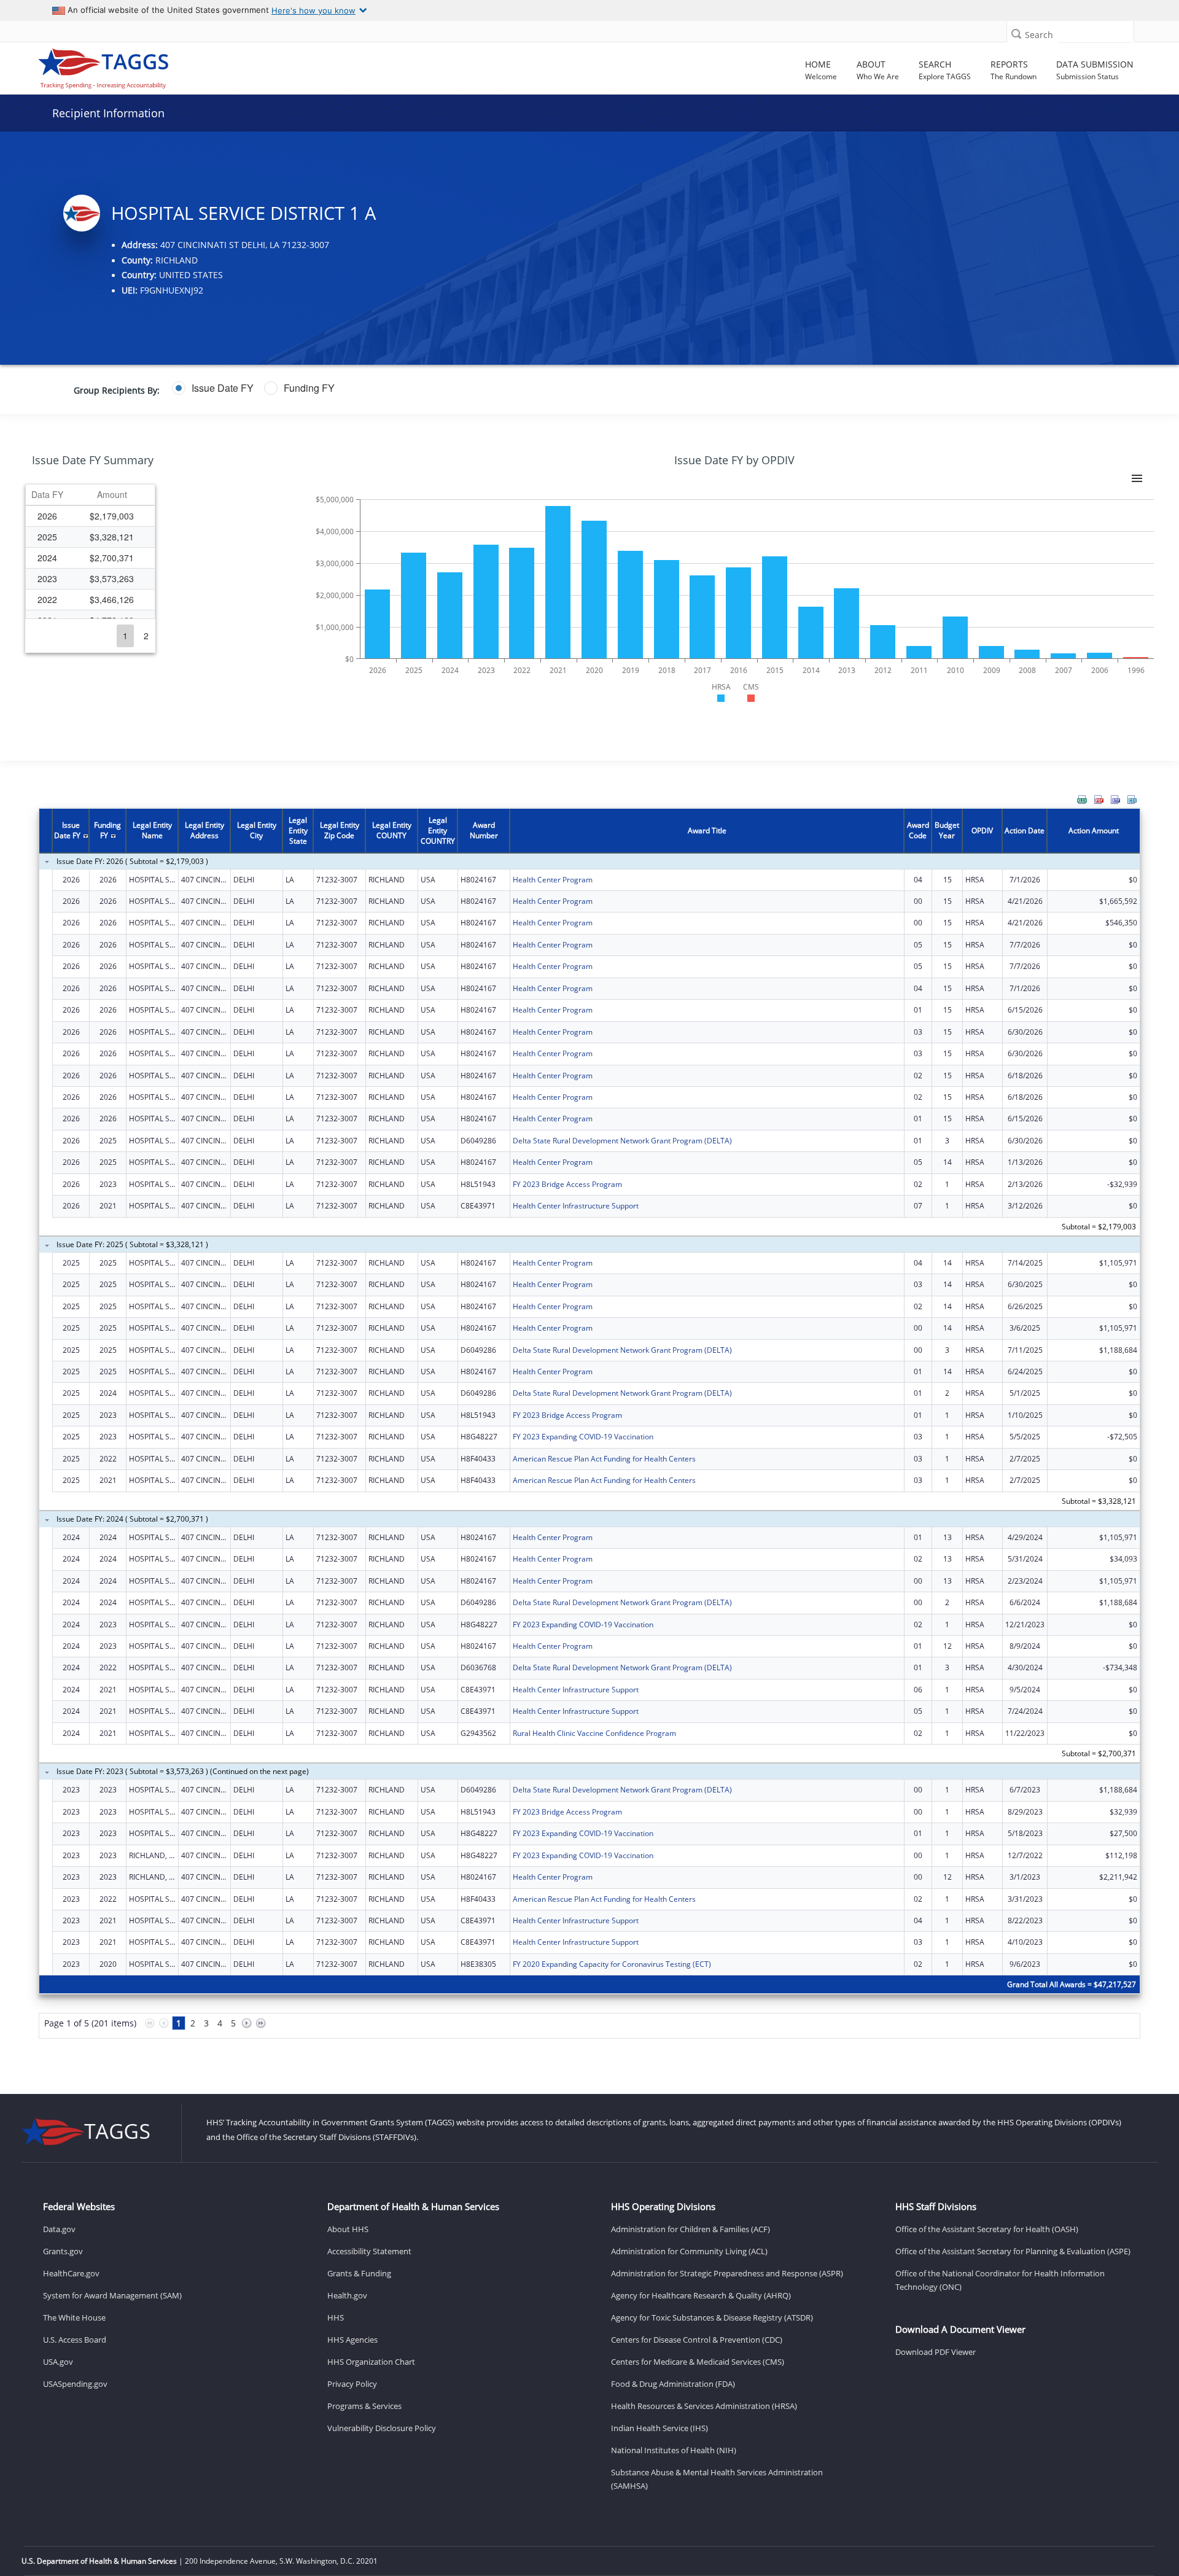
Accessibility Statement (369, 2251)
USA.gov (58, 2362)
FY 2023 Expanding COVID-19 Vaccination (583, 1437)
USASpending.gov (75, 2384)
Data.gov (59, 2229)
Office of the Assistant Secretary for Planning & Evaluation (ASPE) (1013, 2251)
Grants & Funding (359, 2273)
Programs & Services (364, 2406)
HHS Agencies (352, 2340)
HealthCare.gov (71, 2273)
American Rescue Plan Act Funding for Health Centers (604, 1459)
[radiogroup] (457, 388)
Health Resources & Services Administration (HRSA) (704, 2406)
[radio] (213, 388)
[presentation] (589, 1431)
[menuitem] (1082, 800)
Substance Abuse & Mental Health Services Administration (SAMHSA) (717, 2479)
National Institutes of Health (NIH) (674, 2450)
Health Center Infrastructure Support (576, 1206)
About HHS (348, 2229)
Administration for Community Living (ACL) (689, 2251)
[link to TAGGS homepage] (167, 66)
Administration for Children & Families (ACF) (691, 2229)
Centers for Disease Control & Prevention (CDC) (697, 2340)
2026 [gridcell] (47, 516)
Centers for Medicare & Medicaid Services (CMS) (698, 2362)
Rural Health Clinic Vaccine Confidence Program (594, 1733)
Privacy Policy (352, 2384)
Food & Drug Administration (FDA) (673, 2384)
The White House (74, 2317)
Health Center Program (553, 880)
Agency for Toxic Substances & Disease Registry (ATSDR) (712, 2317)
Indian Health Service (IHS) (660, 2428)
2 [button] (146, 636)
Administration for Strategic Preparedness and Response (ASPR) (727, 2273)
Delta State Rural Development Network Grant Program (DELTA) (622, 1141)
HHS (336, 2317)
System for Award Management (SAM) (112, 2295)
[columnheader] (47, 495)
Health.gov (347, 2295)
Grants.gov (63, 2251)
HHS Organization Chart (371, 2362)
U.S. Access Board (75, 2340)
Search (1039, 35)
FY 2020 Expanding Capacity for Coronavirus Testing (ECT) (612, 1964)
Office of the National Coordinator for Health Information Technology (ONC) (1000, 2280)
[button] (1016, 33)
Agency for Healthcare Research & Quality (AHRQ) (701, 2295)
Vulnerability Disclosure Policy (382, 2428)
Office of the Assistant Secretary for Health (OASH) (987, 2229)
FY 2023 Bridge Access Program (567, 1184)
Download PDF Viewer (936, 2352)
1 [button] (125, 636)
